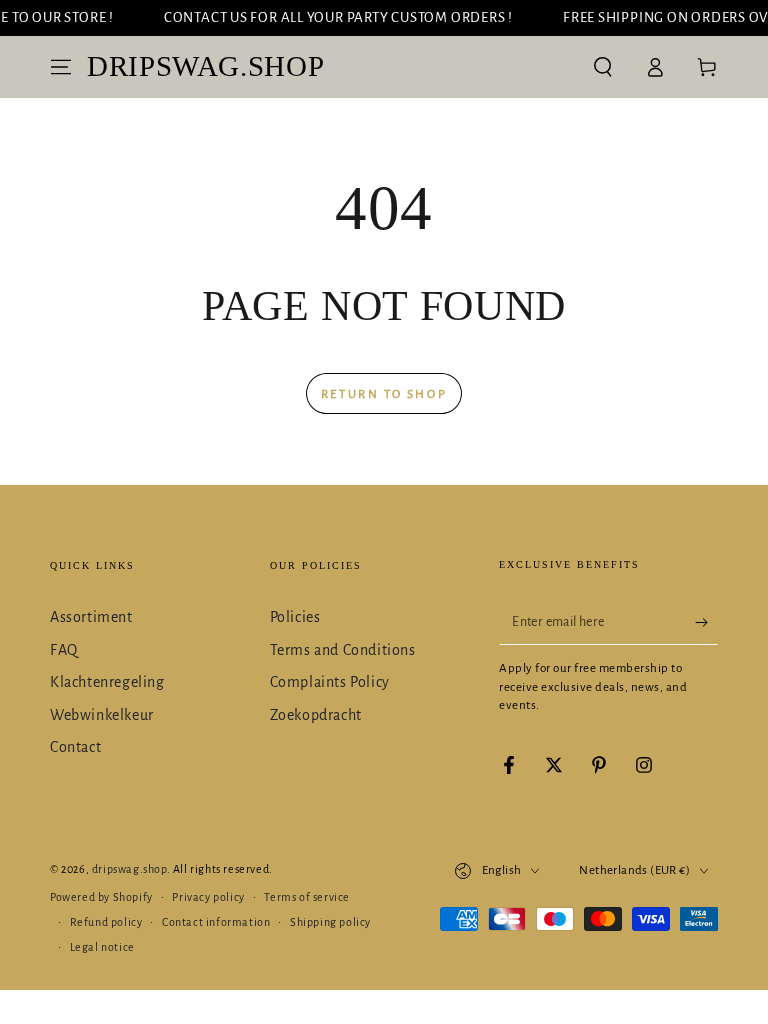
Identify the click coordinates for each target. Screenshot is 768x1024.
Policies (295, 617)
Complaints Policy (330, 682)
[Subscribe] (706, 622)
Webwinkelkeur (102, 715)
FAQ (64, 650)
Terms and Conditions (343, 650)
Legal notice (102, 947)
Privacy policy (208, 897)
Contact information (216, 922)
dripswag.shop (129, 869)
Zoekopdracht (316, 715)
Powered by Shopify (101, 897)
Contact (75, 747)
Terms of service (307, 897)
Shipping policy (330, 922)
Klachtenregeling (107, 682)
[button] (603, 67)
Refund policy (106, 922)
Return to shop (384, 394)
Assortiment (91, 617)
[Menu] (61, 67)
